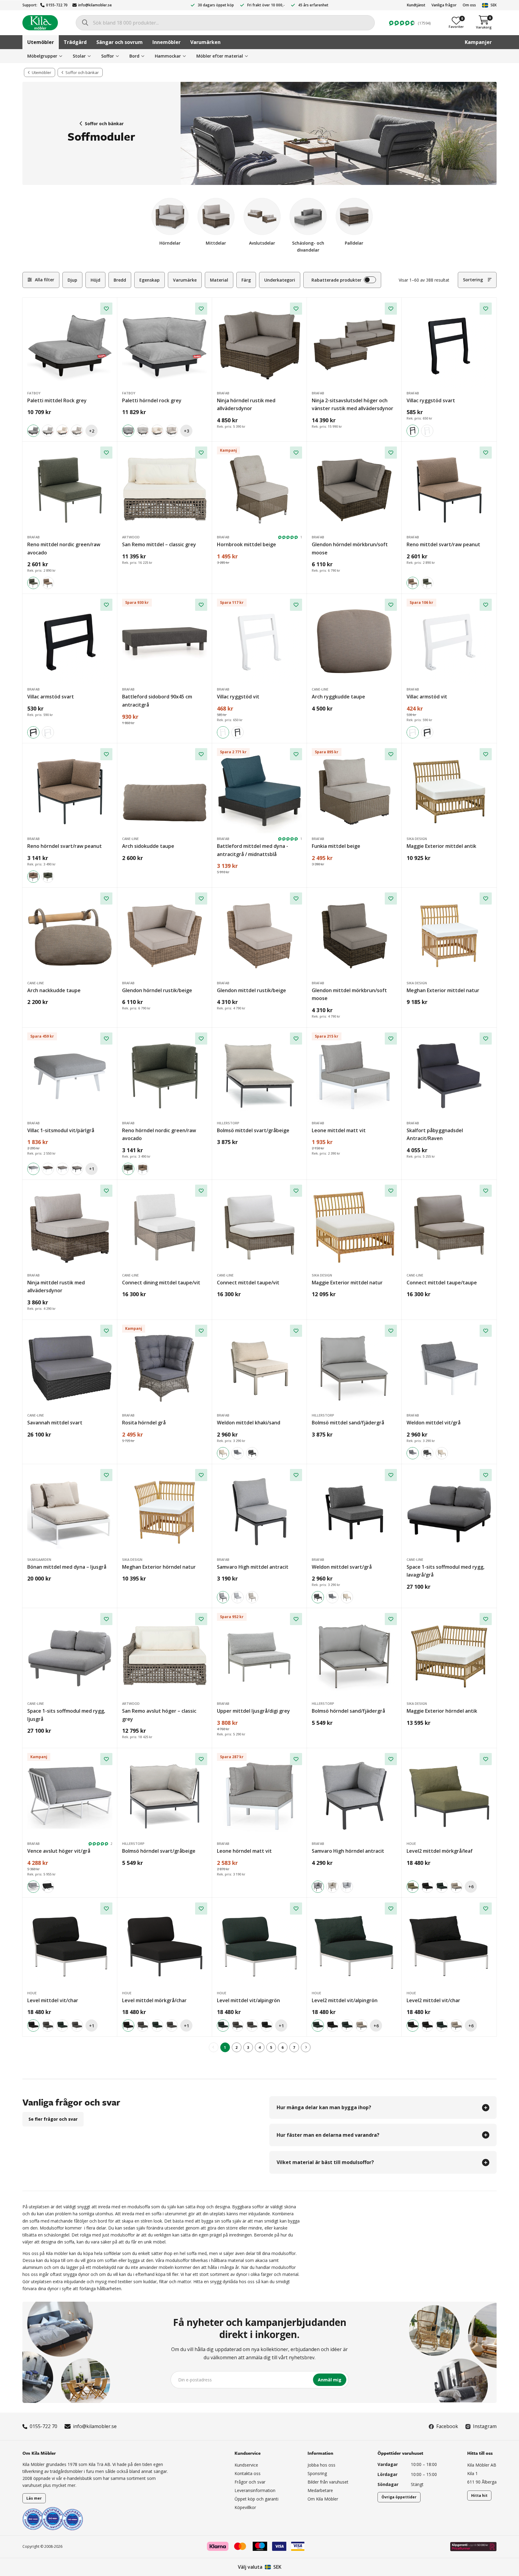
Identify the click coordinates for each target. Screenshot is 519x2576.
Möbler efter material (220, 56)
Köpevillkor (245, 2507)
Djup (72, 280)
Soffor (108, 56)
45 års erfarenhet (313, 5)
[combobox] (225, 23)
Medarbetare (320, 2490)
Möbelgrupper (42, 56)
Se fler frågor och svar (53, 2119)
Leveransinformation (255, 2490)
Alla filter (45, 280)
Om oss (469, 5)
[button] (306, 2047)
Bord (134, 56)
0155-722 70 (57, 5)
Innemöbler (166, 42)
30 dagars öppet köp (216, 5)
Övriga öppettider (399, 2497)
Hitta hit (479, 2496)
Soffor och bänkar (104, 124)
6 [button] (283, 2047)
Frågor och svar (250, 2482)
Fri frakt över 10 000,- (266, 5)
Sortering (473, 280)
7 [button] (294, 2047)
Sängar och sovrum (120, 42)
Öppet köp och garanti (256, 2499)
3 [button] (248, 2047)
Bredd (120, 280)
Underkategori (280, 280)
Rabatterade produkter (336, 280)
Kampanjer (478, 42)
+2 (92, 431)
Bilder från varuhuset (328, 2482)
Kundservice (246, 2465)
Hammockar (168, 56)
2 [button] (236, 2047)
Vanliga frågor (444, 5)
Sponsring (317, 2473)
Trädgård (75, 42)
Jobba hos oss (321, 2465)
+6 (471, 1887)
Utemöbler (41, 42)
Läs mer (34, 2498)
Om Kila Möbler (323, 2499)
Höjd (95, 280)
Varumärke (185, 280)
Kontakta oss (248, 2473)
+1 (92, 1169)
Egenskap (150, 280)
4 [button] (259, 2047)
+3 (186, 431)
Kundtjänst (416, 5)
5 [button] (271, 2047)
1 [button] (225, 2047)
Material (219, 280)
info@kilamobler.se (95, 5)
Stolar (79, 56)
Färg (246, 280)
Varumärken (205, 42)
